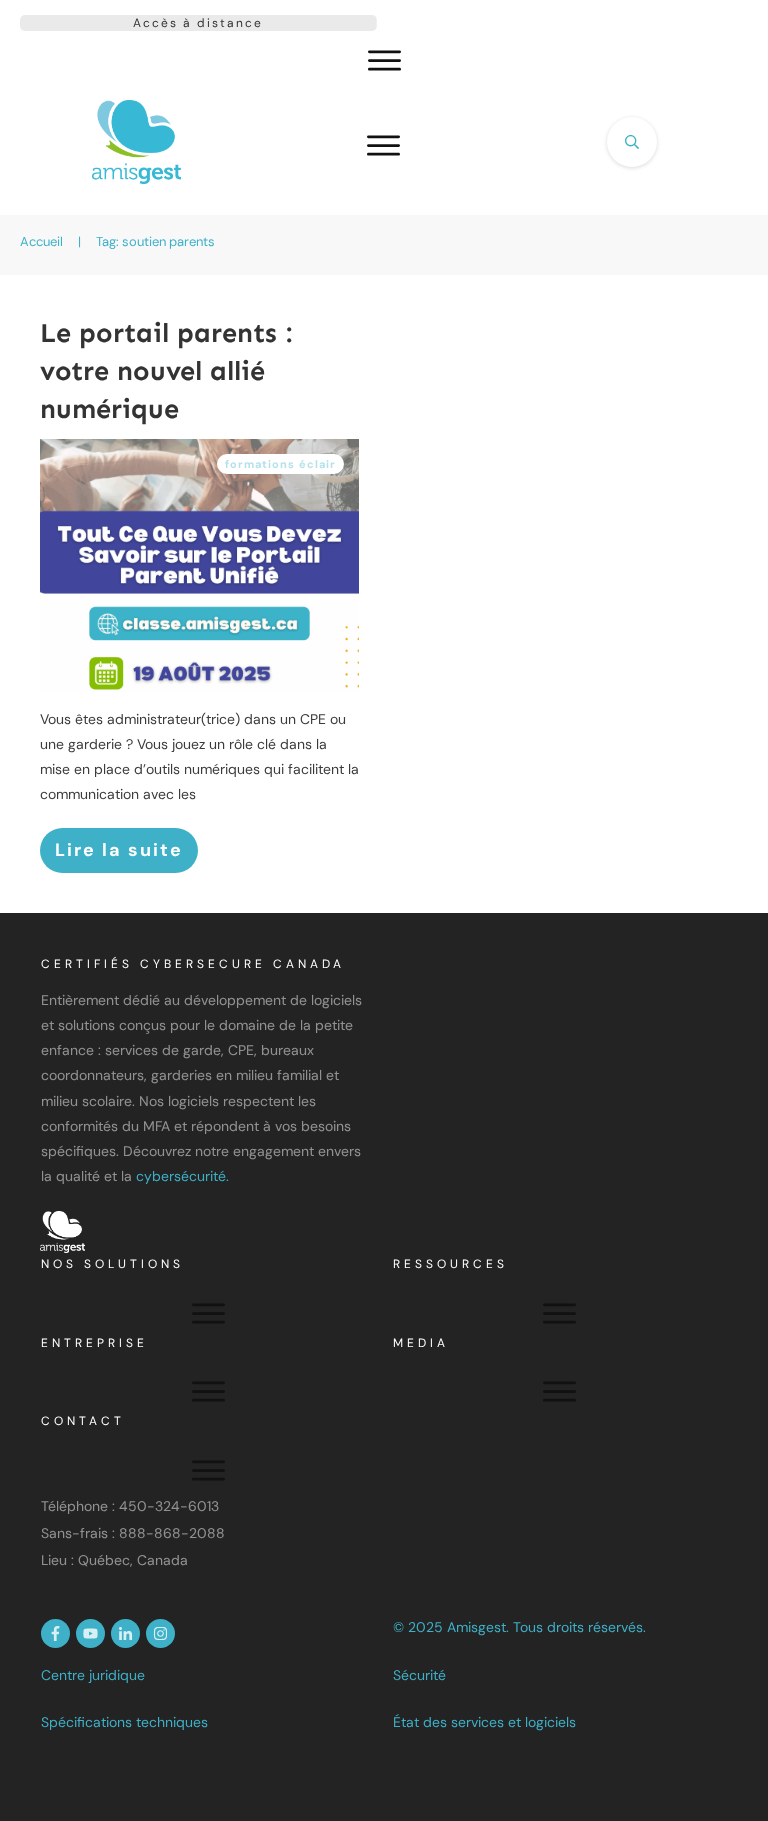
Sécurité (419, 1675)
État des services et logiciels (484, 1722)
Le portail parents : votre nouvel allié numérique (166, 371)
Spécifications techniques (124, 1722)
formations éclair (280, 464)
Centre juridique (93, 1675)
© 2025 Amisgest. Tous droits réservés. (519, 1627)
